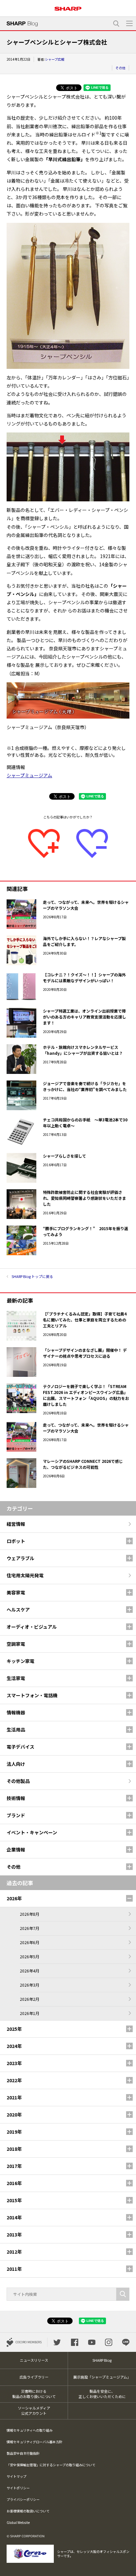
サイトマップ (17, 2476)
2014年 (14, 2217)
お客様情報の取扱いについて (28, 2511)
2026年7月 (30, 1928)
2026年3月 (30, 1985)
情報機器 (16, 1712)
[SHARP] (68, 6)
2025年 (14, 2029)
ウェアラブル (20, 1558)
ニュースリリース (34, 2360)
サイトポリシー (18, 2488)
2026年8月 (30, 1914)
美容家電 (16, 1592)
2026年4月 (30, 1971)
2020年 (14, 2115)
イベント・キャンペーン (32, 1832)
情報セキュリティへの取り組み (30, 2430)
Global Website (18, 2522)
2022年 (14, 2080)
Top (129, 2567)
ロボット (16, 1541)
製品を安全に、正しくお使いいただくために (102, 2394)
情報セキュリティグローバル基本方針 (34, 2442)
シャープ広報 (55, 59)
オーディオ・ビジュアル (32, 1627)
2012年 (14, 2252)
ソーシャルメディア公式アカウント (34, 2411)
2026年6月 (30, 1942)
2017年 (14, 2166)
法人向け (16, 1764)
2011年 (14, 2269)
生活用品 (16, 1730)
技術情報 (16, 1798)
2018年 (14, 2149)
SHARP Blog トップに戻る (32, 1276)
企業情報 (16, 1850)
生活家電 (16, 1678)
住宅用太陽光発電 (25, 1575)
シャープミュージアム (29, 775)
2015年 (14, 2200)
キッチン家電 (20, 1661)
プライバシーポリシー (23, 2499)
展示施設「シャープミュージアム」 (102, 2377)
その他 (120, 68)
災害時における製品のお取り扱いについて (34, 2394)
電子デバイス (20, 1747)
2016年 (14, 2183)
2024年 (14, 2046)
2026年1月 (30, 2013)
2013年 (14, 2235)
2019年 (14, 2132)
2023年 (14, 2063)
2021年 (14, 2097)
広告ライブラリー (34, 2377)
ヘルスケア (18, 1610)
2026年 (14, 1898)
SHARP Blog (102, 2360)
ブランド (16, 1815)
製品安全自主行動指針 (23, 2453)
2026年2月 (30, 1999)
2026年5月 (30, 1956)
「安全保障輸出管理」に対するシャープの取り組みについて (51, 2465)
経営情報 (16, 1524)
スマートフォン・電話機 (32, 1695)
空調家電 (16, 1644)
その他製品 (18, 1781)
